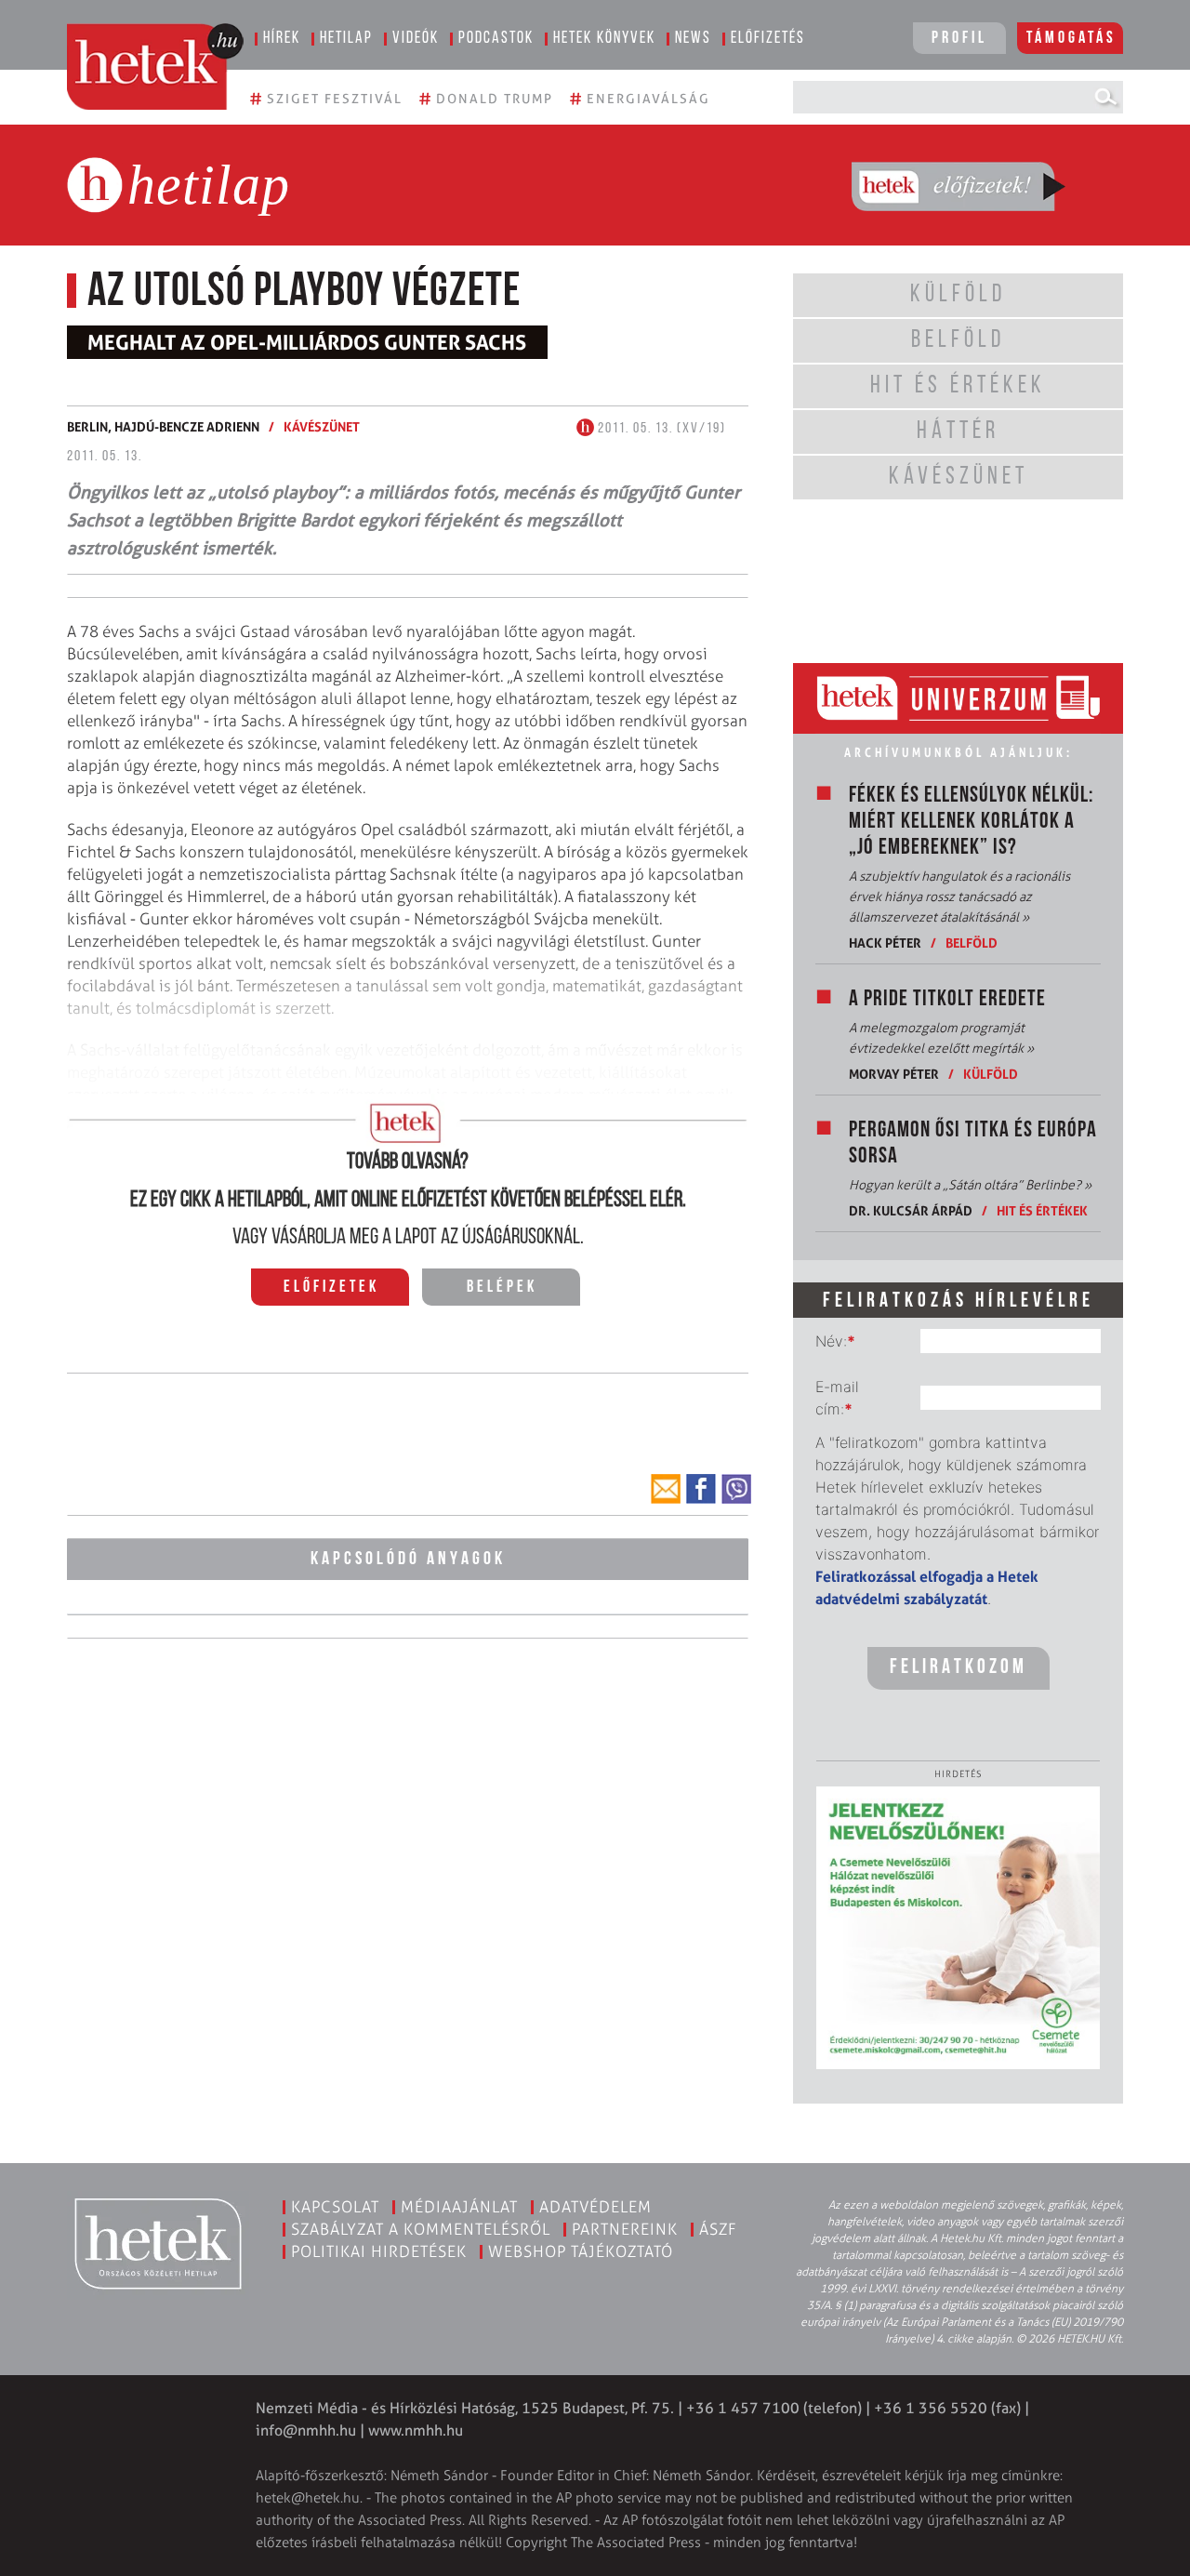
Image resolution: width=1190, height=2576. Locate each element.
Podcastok (496, 39)
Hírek (282, 39)
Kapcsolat (335, 2207)
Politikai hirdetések (379, 2251)
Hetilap (346, 39)
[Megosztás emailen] (666, 1489)
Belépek (502, 1288)
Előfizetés (768, 39)
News (693, 39)
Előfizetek (331, 1288)
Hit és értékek (1042, 1210)
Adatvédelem (595, 2207)
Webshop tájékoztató (581, 2251)
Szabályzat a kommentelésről (421, 2229)
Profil (959, 39)
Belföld (972, 943)
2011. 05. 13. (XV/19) (660, 429)
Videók (416, 39)
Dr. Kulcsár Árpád (911, 1210)
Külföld (991, 1074)
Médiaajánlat (459, 2207)
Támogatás (1071, 39)
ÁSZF (718, 2229)
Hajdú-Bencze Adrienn (187, 426)
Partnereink (625, 2229)
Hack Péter (885, 943)
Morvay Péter (894, 1074)
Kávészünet (322, 426)
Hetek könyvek (604, 39)
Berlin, (91, 426)
